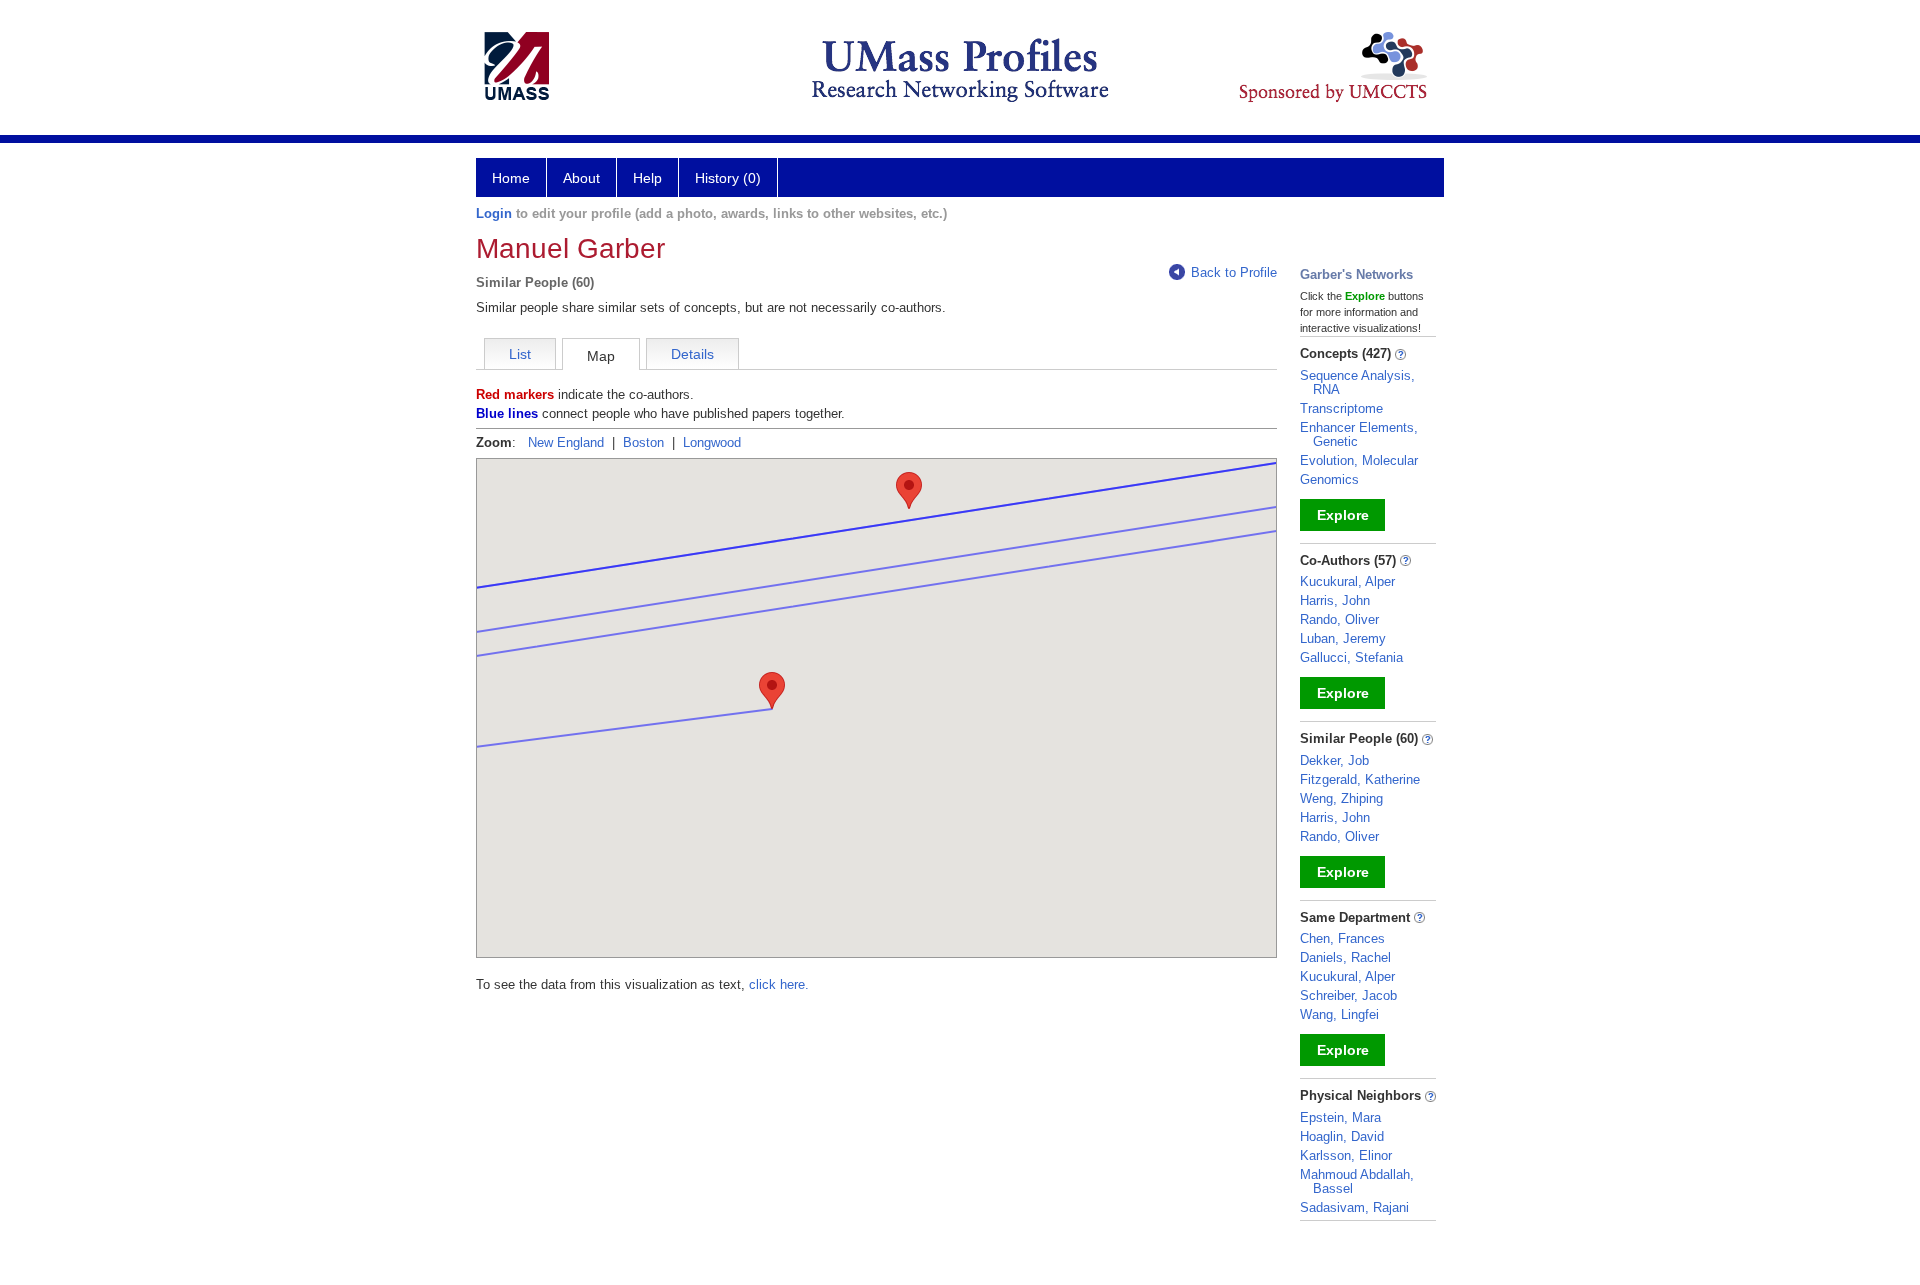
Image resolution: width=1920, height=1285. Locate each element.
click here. (779, 984)
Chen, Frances (1342, 938)
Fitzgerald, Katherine (1360, 779)
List (520, 354)
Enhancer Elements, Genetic (1359, 434)
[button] (772, 690)
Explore (1343, 515)
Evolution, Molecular (1359, 460)
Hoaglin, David (1342, 1136)
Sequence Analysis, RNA (1357, 382)
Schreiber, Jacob (1348, 995)
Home (511, 178)
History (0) (728, 178)
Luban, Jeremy (1343, 638)
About (581, 178)
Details (692, 354)
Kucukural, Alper (1347, 581)
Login (494, 213)
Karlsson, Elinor (1346, 1155)
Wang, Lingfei (1339, 1014)
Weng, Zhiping (1341, 798)
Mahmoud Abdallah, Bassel (1357, 1181)
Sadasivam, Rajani (1354, 1207)
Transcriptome (1341, 408)
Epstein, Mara (1340, 1117)
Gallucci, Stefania (1351, 657)
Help (647, 178)
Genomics (1329, 479)
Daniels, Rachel (1345, 957)
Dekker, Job (1334, 760)
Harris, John (1335, 600)
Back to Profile (1234, 272)
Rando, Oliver (1339, 619)
